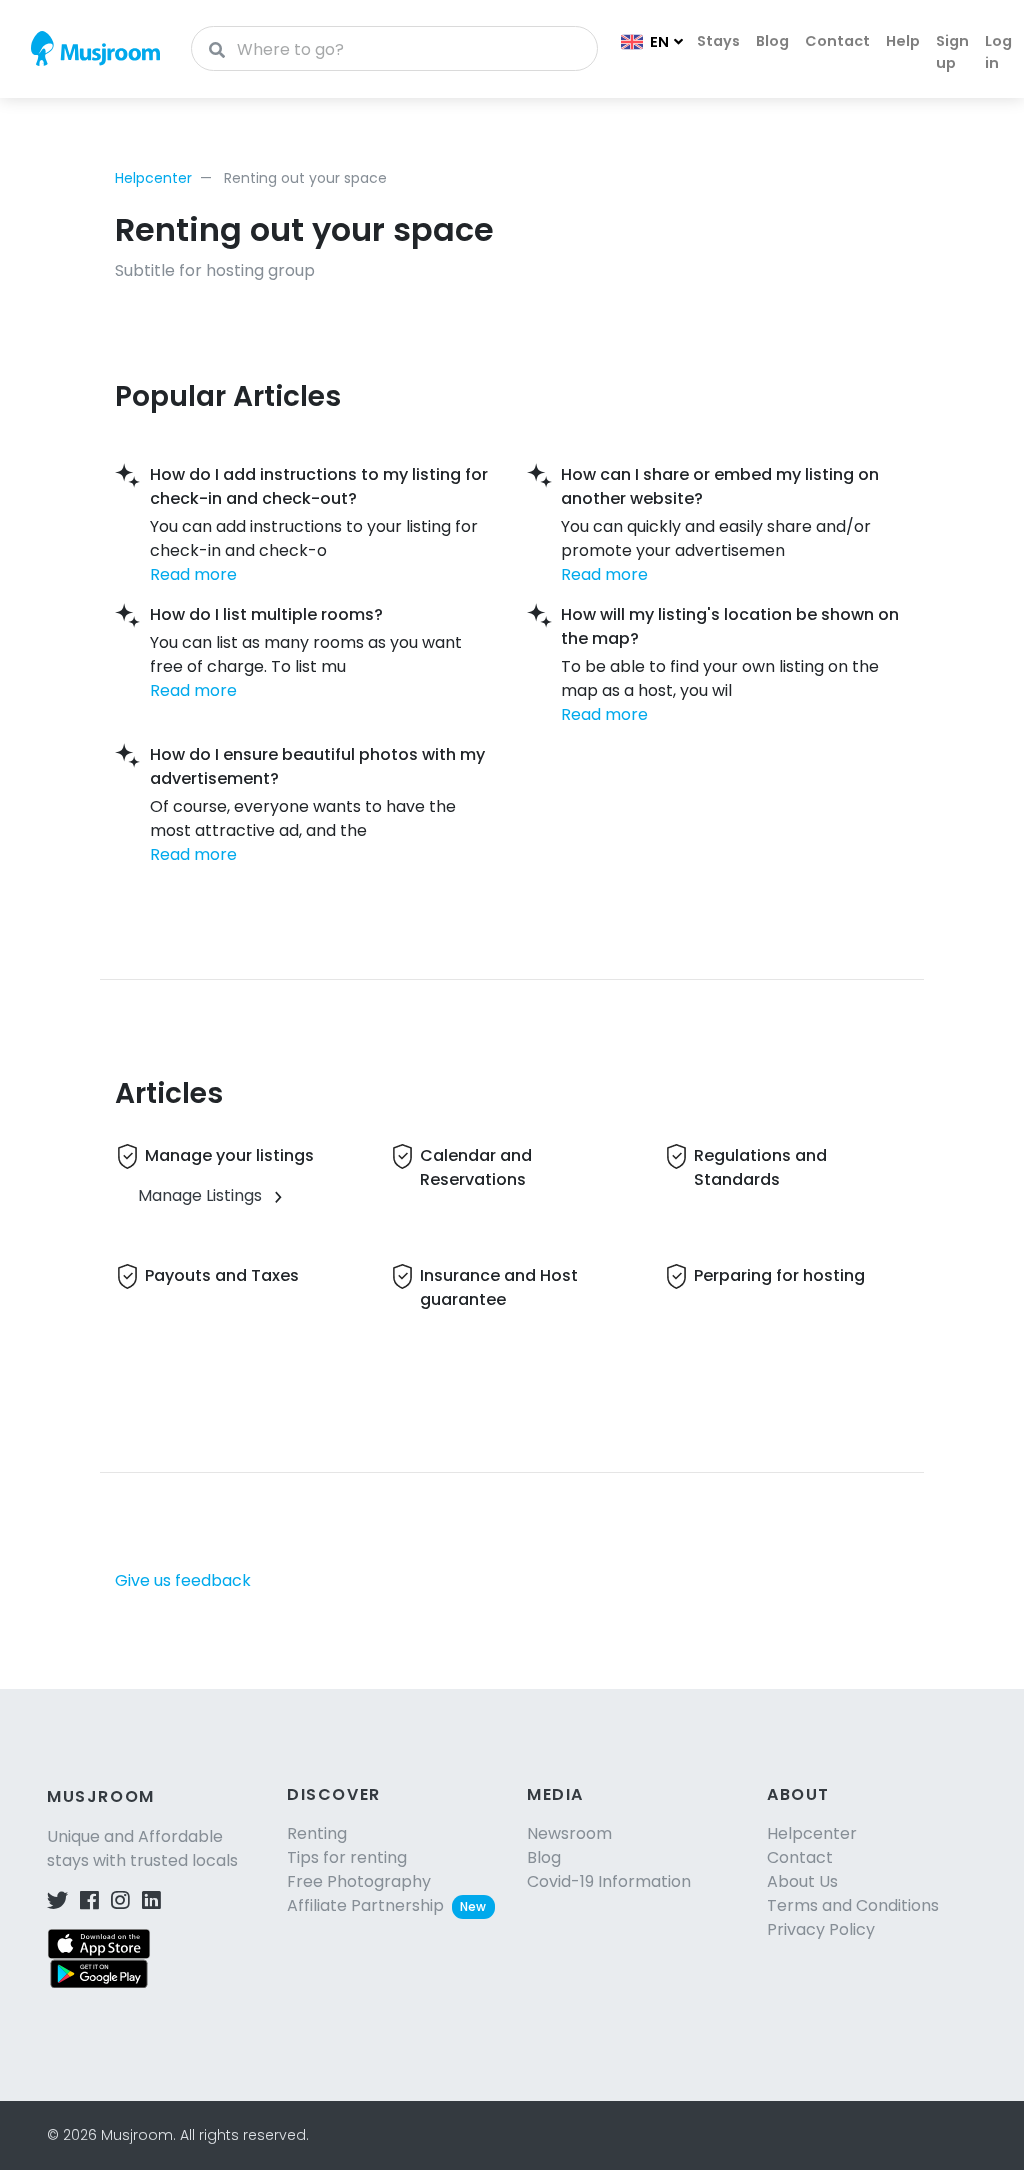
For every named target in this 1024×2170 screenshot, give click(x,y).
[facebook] (89, 1900)
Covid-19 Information (609, 1881)
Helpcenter (153, 178)
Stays (718, 41)
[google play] (99, 1973)
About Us (802, 1881)
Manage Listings (200, 1195)
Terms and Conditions (853, 1905)
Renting (317, 1833)
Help (903, 41)
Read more (193, 574)
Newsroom (569, 1833)
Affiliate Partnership (386, 1905)
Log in (998, 52)
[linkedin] (151, 1900)
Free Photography (359, 1881)
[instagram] (120, 1900)
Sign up (952, 52)
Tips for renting (347, 1857)
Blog (772, 41)
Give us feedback (183, 1580)
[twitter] (57, 1900)
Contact (837, 41)
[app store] (99, 1943)
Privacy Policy (821, 1929)
